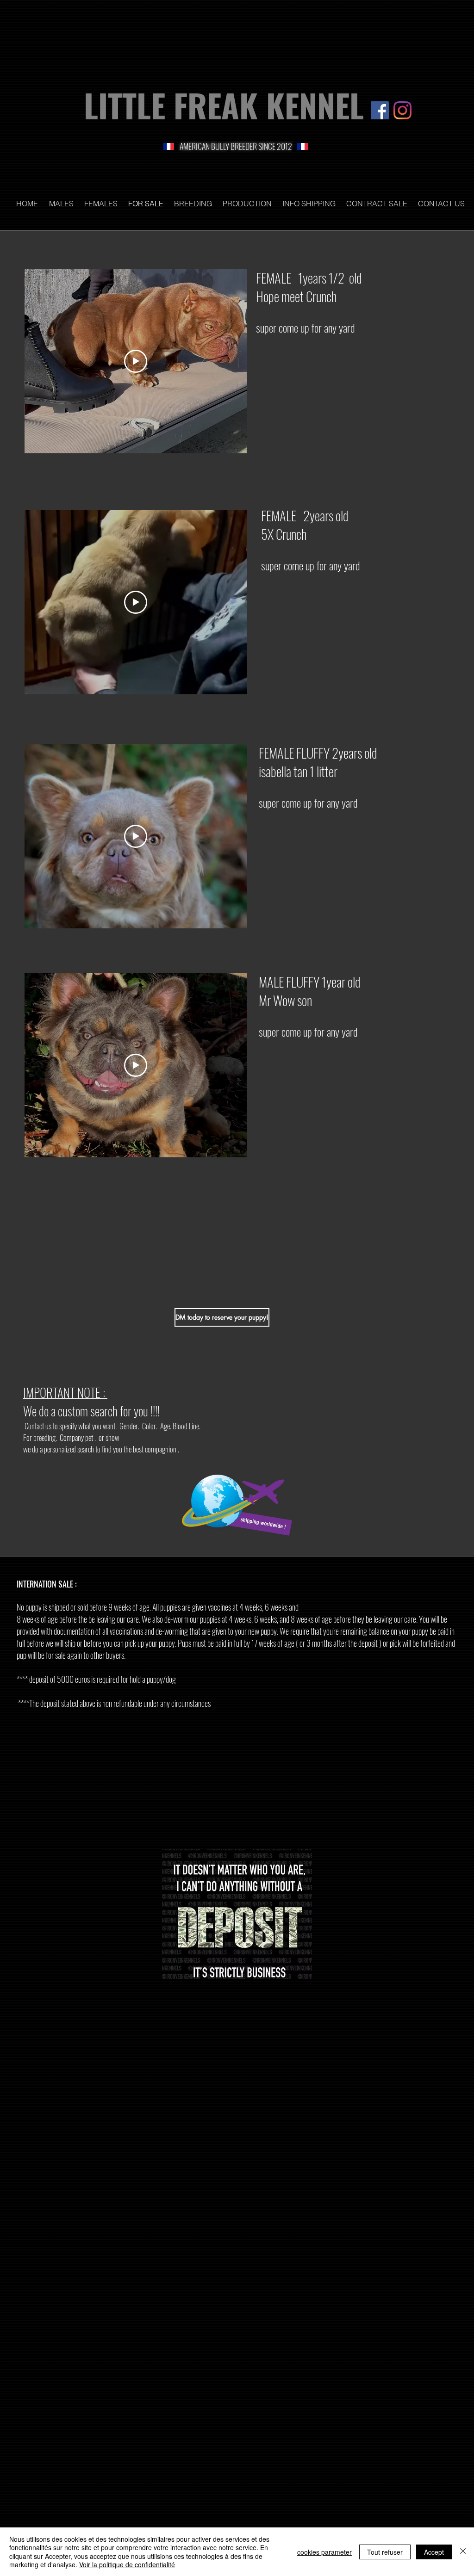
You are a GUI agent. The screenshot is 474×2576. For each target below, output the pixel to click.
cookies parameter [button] (324, 2552)
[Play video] (136, 361)
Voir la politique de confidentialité (127, 2564)
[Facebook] (380, 110)
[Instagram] (402, 110)
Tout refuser (385, 2552)
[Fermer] (463, 2552)
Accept (434, 2552)
